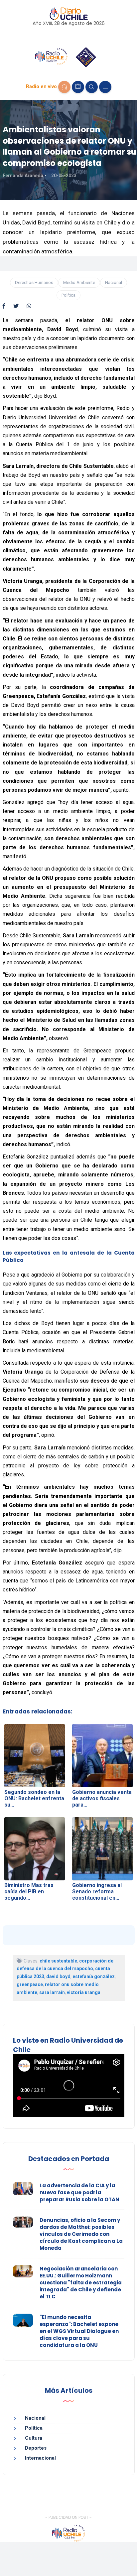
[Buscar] (92, 87)
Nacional (114, 282)
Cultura (34, 2438)
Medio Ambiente (79, 282)
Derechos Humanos (34, 282)
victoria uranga (84, 1992)
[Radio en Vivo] (64, 87)
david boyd (58, 1976)
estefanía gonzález (94, 1976)
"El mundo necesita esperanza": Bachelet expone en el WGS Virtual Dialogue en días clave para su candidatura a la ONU (79, 2331)
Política (68, 295)
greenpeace (30, 1984)
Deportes (36, 2448)
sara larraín (52, 1992)
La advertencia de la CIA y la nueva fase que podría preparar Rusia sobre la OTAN (79, 2192)
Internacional (40, 2458)
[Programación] (78, 87)
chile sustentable (58, 1961)
